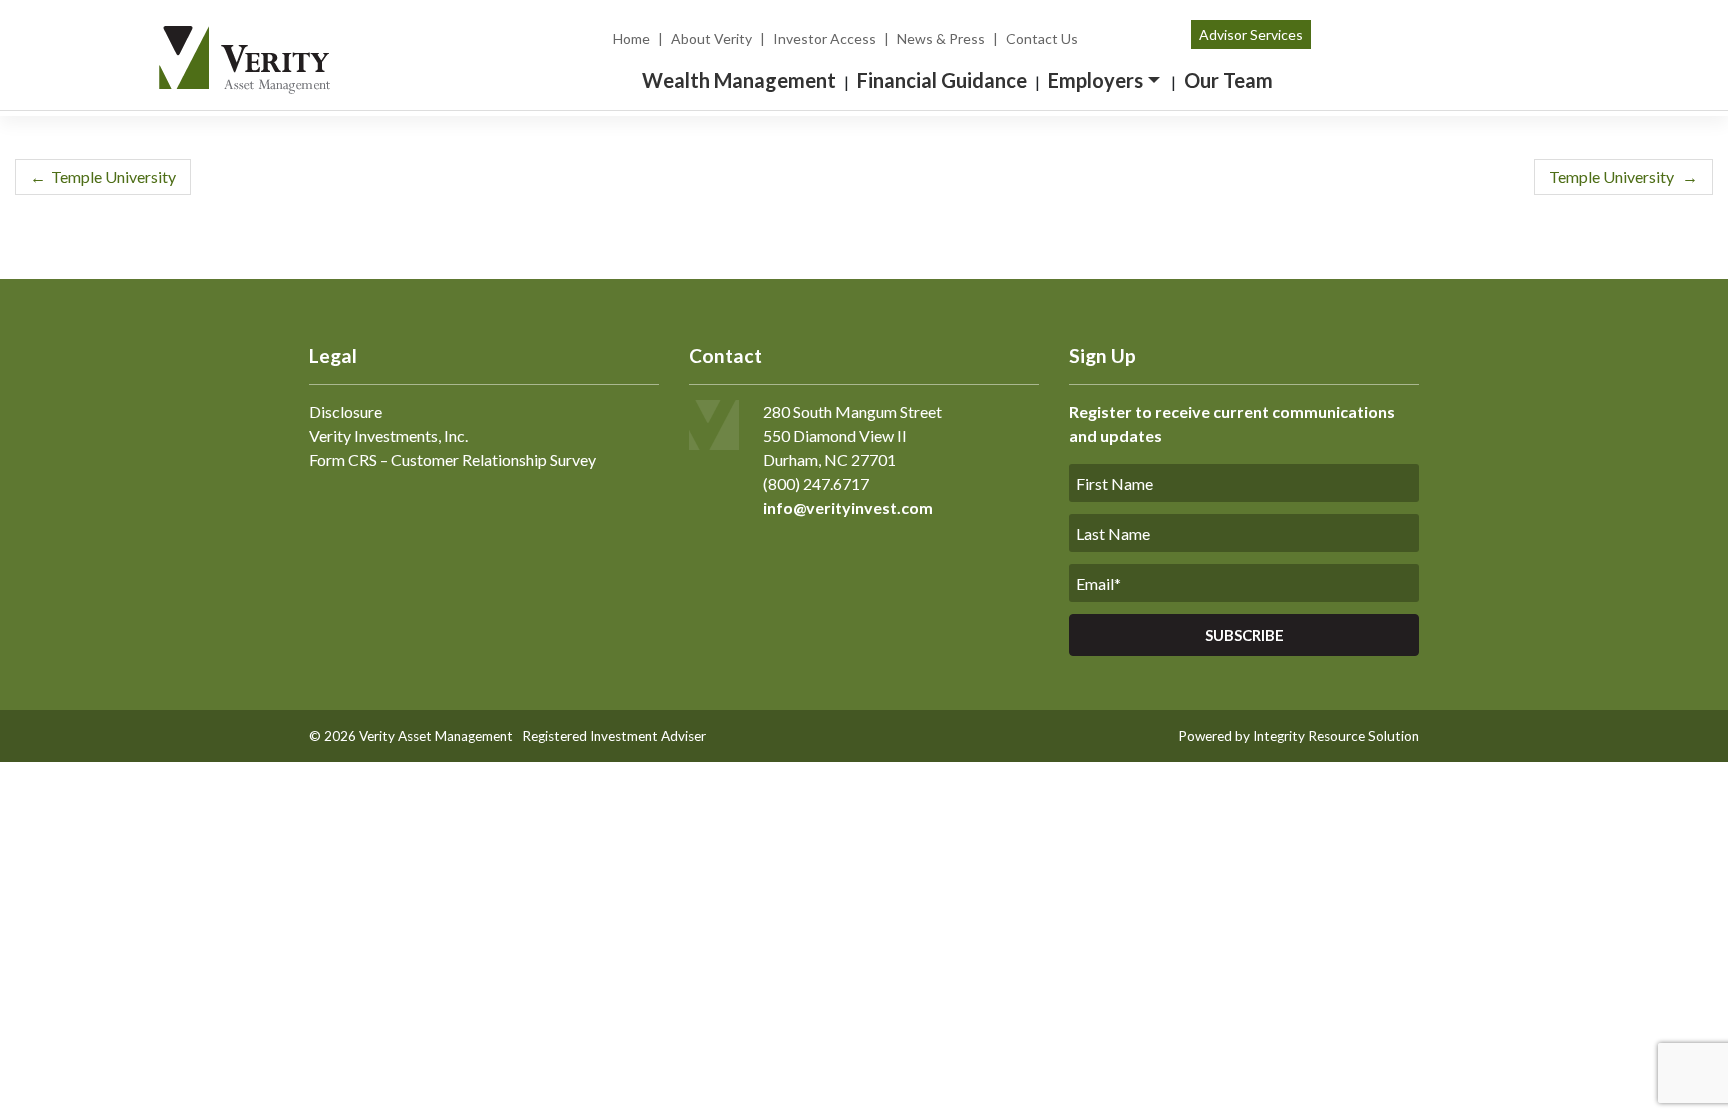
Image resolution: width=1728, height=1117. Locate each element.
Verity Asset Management (436, 736)
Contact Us (1042, 38)
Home (631, 38)
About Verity (711, 38)
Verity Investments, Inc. (388, 435)
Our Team (1228, 80)
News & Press (941, 38)
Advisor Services (1251, 34)
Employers (1095, 80)
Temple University (113, 176)
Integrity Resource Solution (1336, 736)
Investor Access (824, 38)
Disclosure (345, 411)
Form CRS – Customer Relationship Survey (452, 459)
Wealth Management (739, 80)
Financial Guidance (942, 80)
